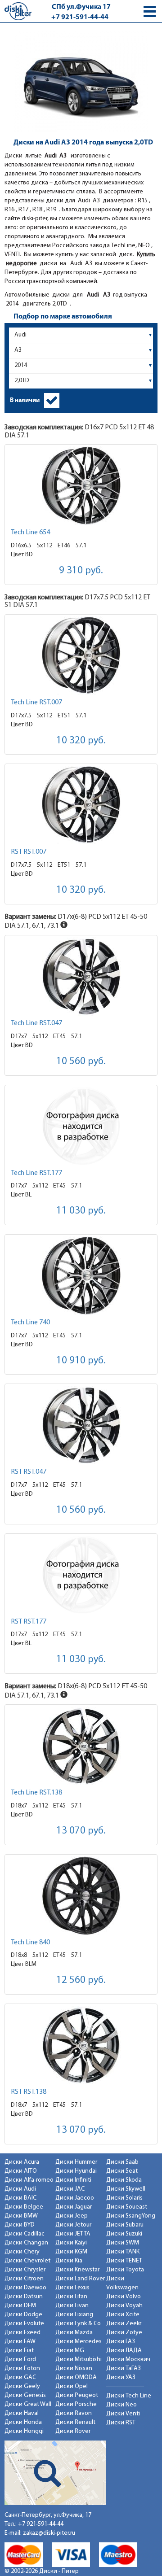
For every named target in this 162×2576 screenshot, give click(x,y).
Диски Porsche (76, 2404)
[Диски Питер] (18, 11)
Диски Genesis (25, 2395)
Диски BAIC (20, 2198)
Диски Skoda (124, 2180)
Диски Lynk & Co (78, 2324)
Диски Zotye (124, 2333)
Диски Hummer (76, 2162)
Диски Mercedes (79, 2342)
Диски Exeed (22, 2333)
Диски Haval (22, 2413)
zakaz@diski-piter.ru (49, 2533)
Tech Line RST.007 (36, 703)
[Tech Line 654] (81, 486)
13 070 (81, 1831)
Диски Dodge (23, 2315)
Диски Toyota (125, 2270)
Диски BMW (21, 2216)
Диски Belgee (24, 2207)
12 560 (81, 1980)
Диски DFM (20, 2306)
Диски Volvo (124, 2297)
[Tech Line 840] (81, 1896)
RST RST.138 (29, 2092)
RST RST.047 (29, 1472)
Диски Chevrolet (27, 2261)
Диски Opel (72, 2386)
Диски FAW (20, 2342)
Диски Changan (26, 2243)
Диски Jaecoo (75, 2198)
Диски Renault (75, 2422)
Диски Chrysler (25, 2270)
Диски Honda (23, 2422)
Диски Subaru (125, 2225)
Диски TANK (123, 2252)
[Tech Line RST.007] (81, 656)
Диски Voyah (124, 2306)
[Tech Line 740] (81, 1276)
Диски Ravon (74, 2413)
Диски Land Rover (80, 2279)
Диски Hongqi (24, 2431)
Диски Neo (121, 2405)
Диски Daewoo (25, 2288)
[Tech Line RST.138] (81, 1746)
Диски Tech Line (129, 2396)
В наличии (25, 400)
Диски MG (70, 2351)
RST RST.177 (29, 1622)
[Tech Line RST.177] (81, 1126)
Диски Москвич (128, 2360)
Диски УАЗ (121, 2377)
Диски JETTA (73, 2234)
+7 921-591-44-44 (80, 17)
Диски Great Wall (28, 2404)
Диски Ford (20, 2360)
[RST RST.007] (81, 805)
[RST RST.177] (81, 1575)
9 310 (81, 571)
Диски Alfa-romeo (29, 2180)
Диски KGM (71, 2252)
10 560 (81, 1062)
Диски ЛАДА (124, 2351)
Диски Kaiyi (71, 2243)
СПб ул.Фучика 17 (81, 7)
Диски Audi (20, 2189)
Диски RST (121, 2423)
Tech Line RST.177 (36, 1173)
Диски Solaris (124, 2198)
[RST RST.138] (81, 2045)
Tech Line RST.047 (36, 1023)
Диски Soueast (127, 2207)
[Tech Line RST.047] (81, 976)
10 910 (81, 1361)
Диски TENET (124, 2261)
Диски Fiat (19, 2351)
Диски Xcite (123, 2315)
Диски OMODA (76, 2377)
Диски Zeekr (124, 2324)
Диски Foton (22, 2369)
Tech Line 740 (30, 1323)
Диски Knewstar (77, 2270)
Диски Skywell (126, 2189)
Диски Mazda (74, 2333)
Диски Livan (72, 2306)
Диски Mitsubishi (79, 2360)
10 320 (81, 741)
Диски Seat (122, 2171)
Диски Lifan (71, 2297)
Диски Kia (69, 2261)
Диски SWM (123, 2243)
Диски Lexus (72, 2288)
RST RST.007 (29, 852)
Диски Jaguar (74, 2207)
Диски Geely (22, 2386)
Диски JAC (70, 2189)
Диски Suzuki (124, 2234)
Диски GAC (20, 2377)
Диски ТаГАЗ (124, 2369)
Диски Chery (22, 2252)
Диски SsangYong (131, 2216)
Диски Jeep (72, 2216)
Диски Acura (22, 2162)
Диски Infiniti (73, 2180)
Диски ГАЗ (121, 2342)
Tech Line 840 (30, 1943)
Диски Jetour (73, 2225)
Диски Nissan (74, 2369)
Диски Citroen (24, 2279)
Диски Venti (123, 2414)
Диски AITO (21, 2171)
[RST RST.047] (81, 1425)
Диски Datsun (24, 2297)
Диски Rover (73, 2431)
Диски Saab (122, 2162)
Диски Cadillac (25, 2234)
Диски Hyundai (76, 2171)
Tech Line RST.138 (36, 1793)
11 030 (81, 1211)
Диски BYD (20, 2225)
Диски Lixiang (74, 2315)
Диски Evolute (24, 2324)
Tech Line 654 (30, 533)
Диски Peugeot (77, 2395)
